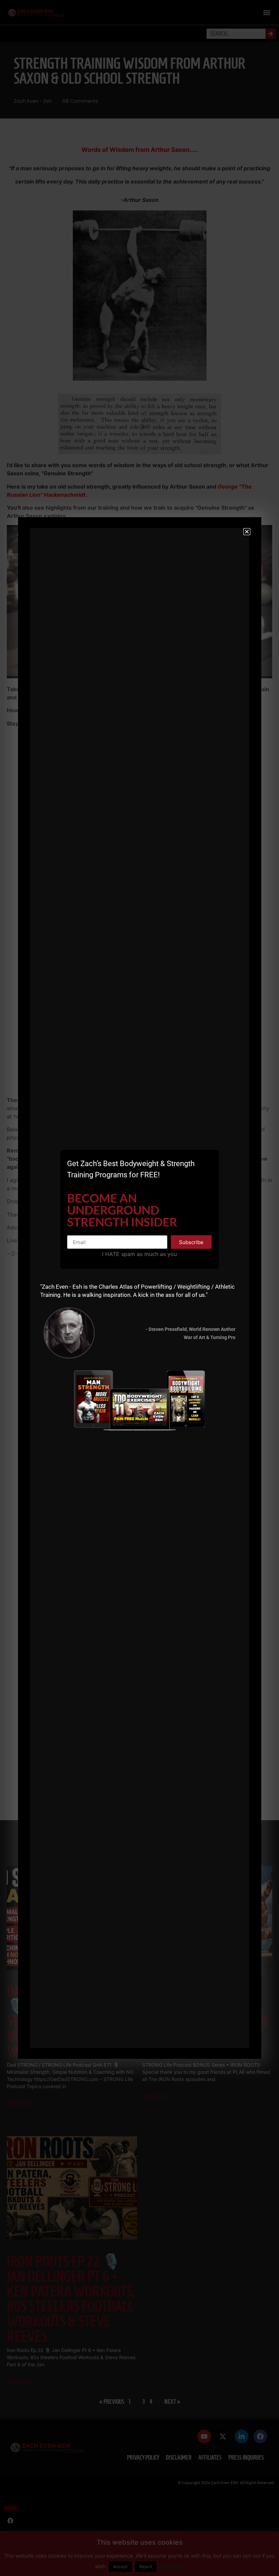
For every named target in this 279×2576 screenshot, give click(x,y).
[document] (139, 1288)
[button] (247, 532)
